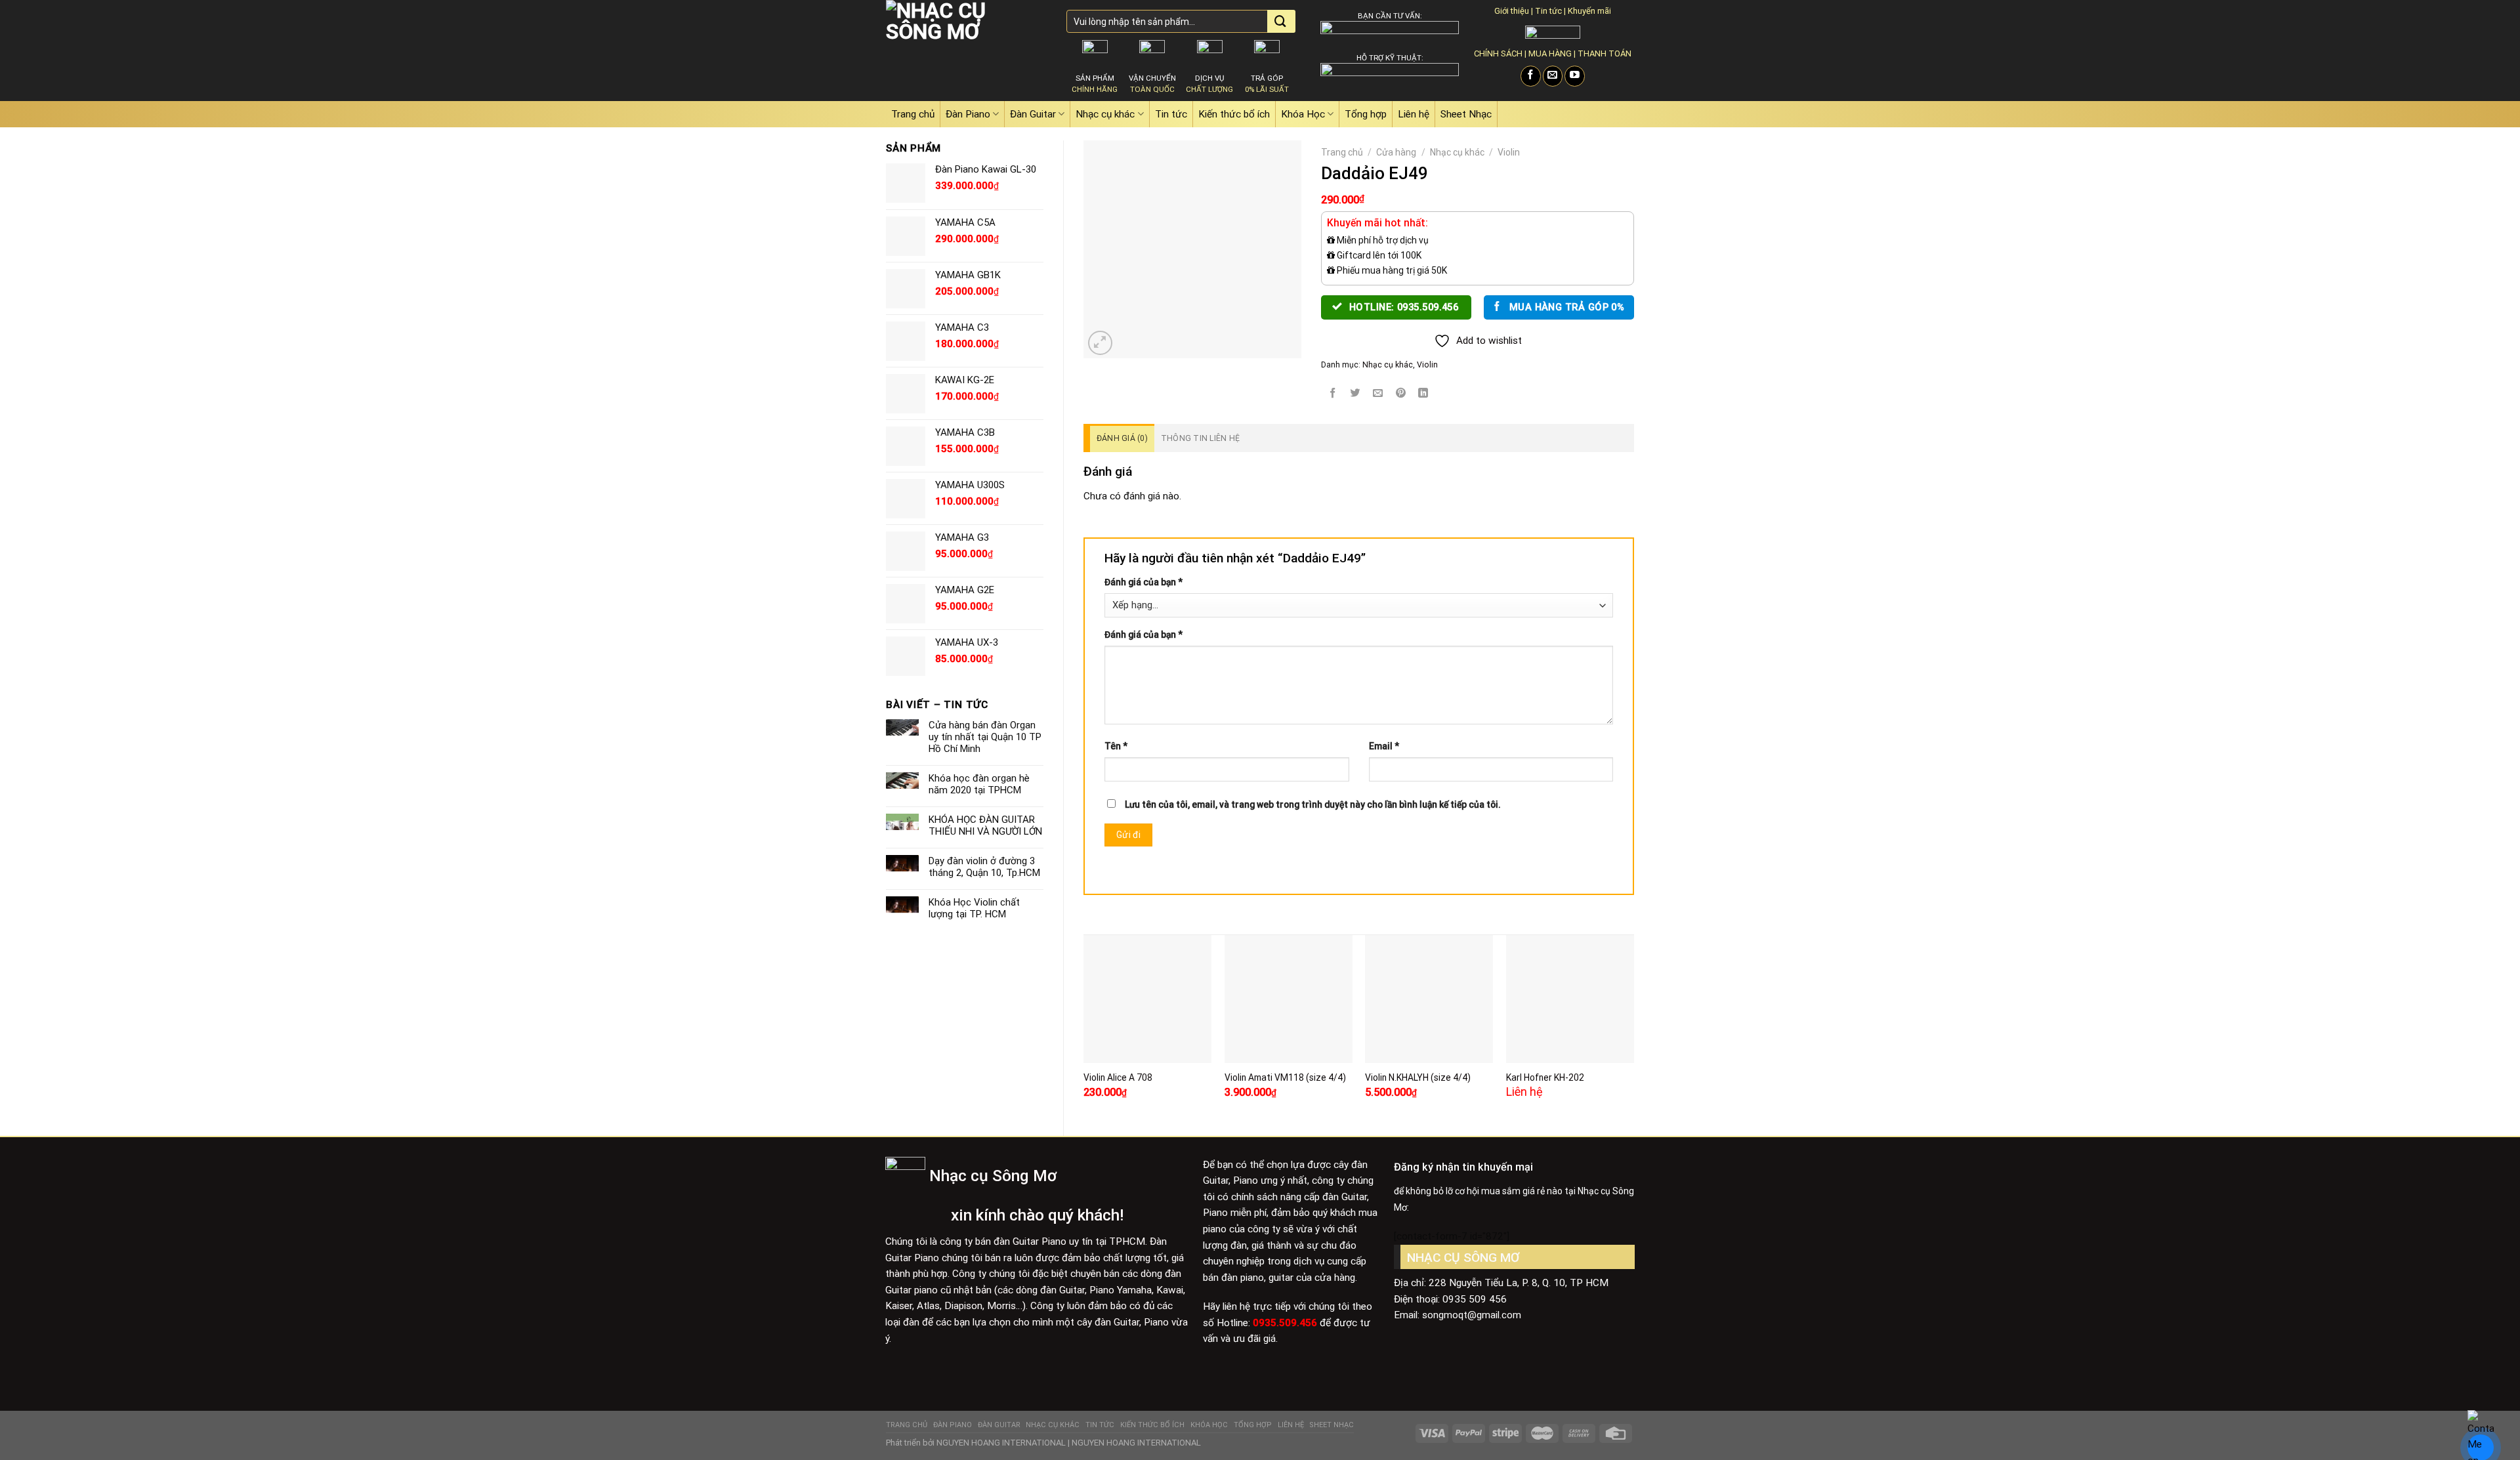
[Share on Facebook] (1333, 394)
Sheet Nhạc (1466, 114)
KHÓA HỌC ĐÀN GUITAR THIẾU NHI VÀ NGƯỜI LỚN (985, 825)
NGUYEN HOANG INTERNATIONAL (1001, 1443)
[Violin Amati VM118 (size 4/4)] (1289, 999)
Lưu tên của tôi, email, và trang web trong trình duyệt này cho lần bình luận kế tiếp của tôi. (1313, 804)
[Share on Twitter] (1355, 394)
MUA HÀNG (1550, 53)
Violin (1509, 152)
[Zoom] (1100, 343)
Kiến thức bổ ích (1234, 114)
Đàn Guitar (1033, 114)
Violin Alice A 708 (1118, 1077)
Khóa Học (1303, 114)
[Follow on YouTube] (1575, 76)
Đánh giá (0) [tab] (1122, 438)
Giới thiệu (1512, 11)
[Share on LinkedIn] (1423, 394)
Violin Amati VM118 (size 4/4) (1285, 1077)
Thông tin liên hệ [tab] (1200, 438)
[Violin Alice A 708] (1147, 999)
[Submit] (1280, 22)
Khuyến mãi (1589, 11)
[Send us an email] (1553, 76)
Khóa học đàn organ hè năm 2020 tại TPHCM (979, 784)
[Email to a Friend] (1378, 394)
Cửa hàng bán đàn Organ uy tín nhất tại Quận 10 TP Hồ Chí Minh (985, 737)
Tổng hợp (1366, 114)
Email (1384, 746)
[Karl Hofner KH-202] (1570, 999)
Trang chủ (913, 114)
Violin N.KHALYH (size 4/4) (1418, 1077)
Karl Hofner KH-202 (1545, 1077)
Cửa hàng (1396, 152)
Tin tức (1548, 11)
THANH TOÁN (1605, 53)
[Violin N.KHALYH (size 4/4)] (1429, 999)
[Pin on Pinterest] (1401, 394)
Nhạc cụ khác (1105, 114)
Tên (1116, 746)
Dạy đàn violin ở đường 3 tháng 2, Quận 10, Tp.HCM (984, 867)
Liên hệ (1414, 114)
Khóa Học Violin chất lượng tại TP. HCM (974, 908)
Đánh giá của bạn (1144, 582)
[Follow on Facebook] (1531, 76)
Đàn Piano (968, 114)
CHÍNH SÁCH (1498, 53)
